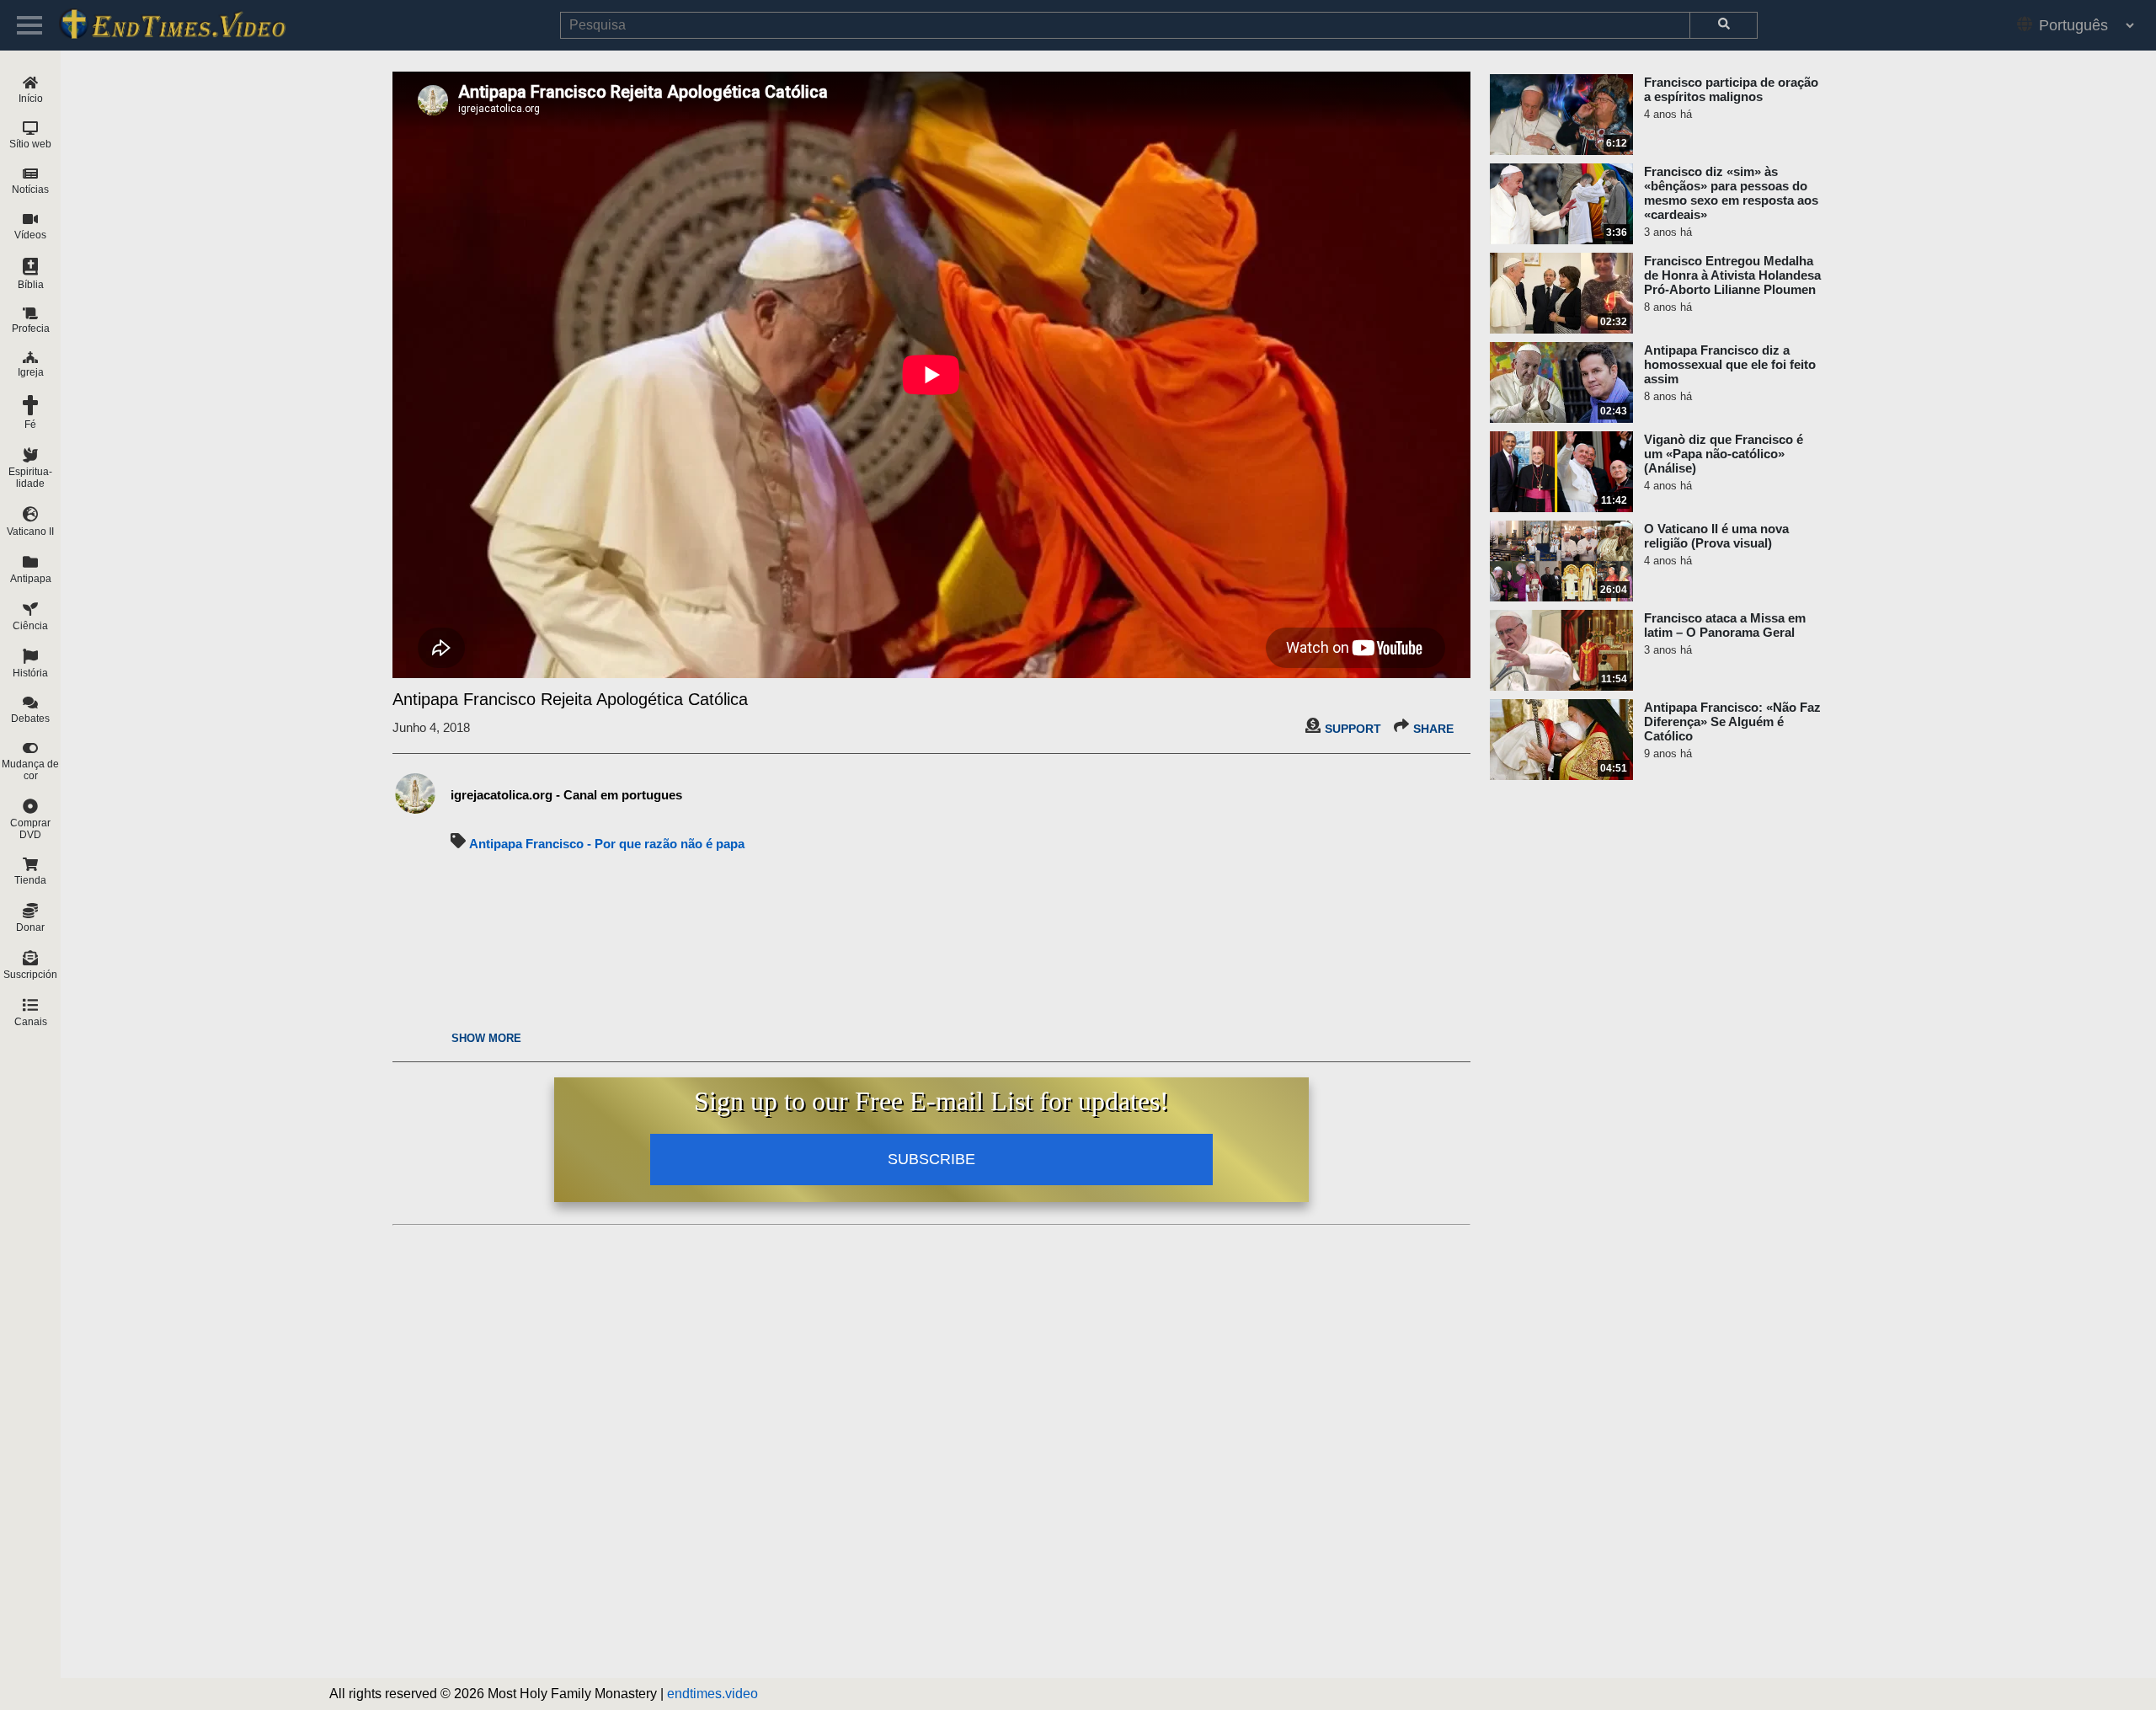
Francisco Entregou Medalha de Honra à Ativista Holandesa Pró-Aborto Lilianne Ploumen (1732, 275)
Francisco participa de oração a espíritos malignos (1731, 89)
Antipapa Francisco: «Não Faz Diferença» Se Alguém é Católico (1732, 721)
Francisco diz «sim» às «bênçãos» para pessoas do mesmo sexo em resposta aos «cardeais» (1731, 193)
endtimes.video (712, 1694)
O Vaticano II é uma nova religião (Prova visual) (1716, 536)
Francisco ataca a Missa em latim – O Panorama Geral (1725, 625)
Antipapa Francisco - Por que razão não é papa (607, 844)
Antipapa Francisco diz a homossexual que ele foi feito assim (1730, 364)
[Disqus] (931, 1443)
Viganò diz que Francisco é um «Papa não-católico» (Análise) (1724, 454)
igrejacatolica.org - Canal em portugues (566, 795)
